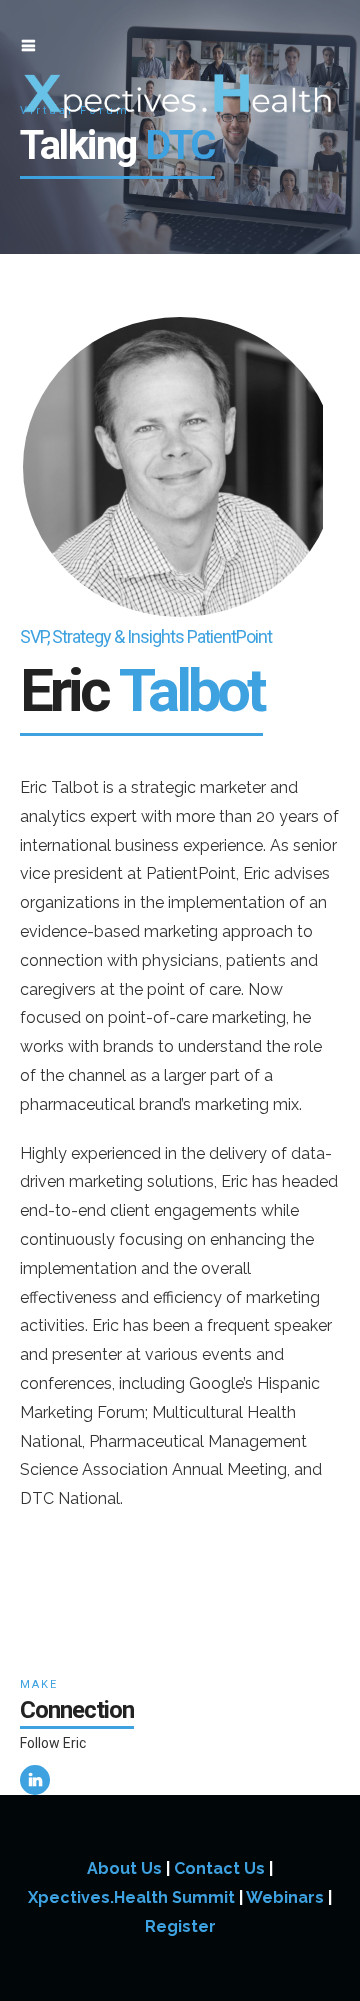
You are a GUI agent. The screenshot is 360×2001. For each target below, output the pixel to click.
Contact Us (219, 1868)
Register (180, 1926)
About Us (124, 1868)
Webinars (285, 1897)
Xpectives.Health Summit (131, 1897)
